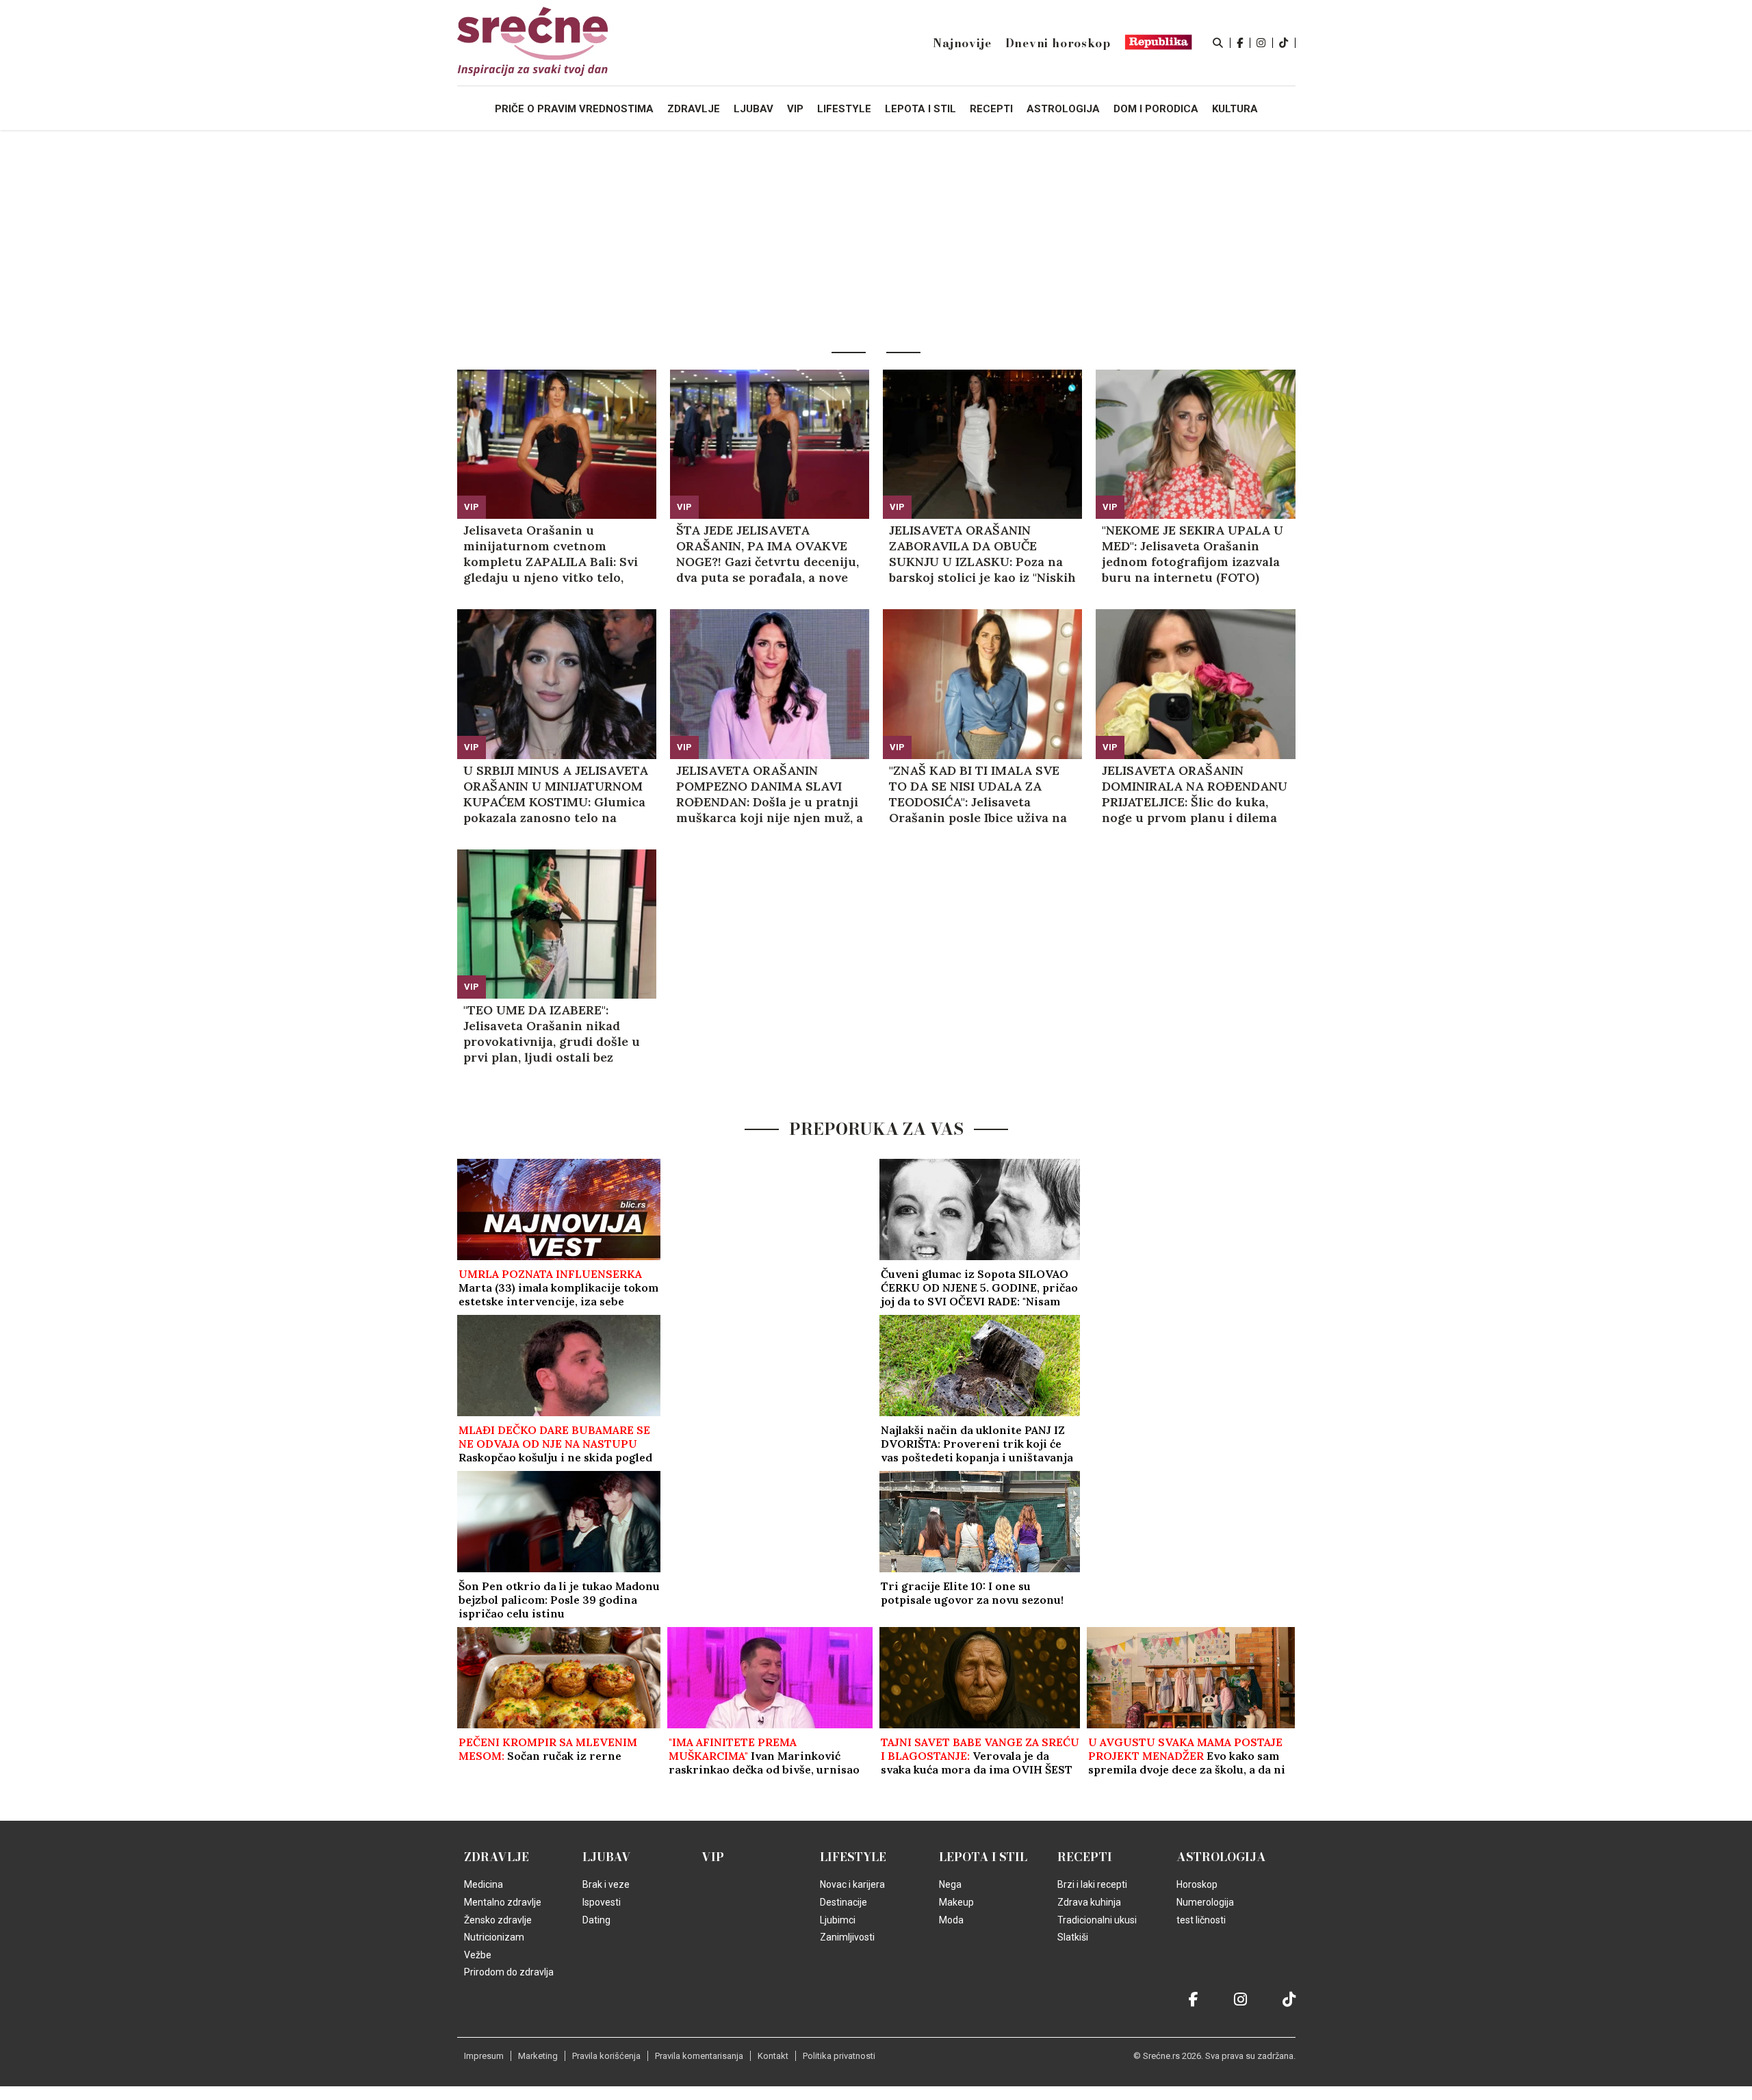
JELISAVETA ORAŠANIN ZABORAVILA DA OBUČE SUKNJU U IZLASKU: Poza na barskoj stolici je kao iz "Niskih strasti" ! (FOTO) (982, 554)
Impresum (484, 2056)
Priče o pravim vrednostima (574, 109)
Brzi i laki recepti (1092, 1884)
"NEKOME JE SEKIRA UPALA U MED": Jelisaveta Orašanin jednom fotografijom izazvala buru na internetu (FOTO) (1193, 554)
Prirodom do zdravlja (509, 1972)
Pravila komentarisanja (699, 2056)
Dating (596, 1920)
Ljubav (607, 1857)
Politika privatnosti (839, 2056)
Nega (950, 1884)
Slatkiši (1073, 1937)
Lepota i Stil (983, 1857)
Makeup (956, 1902)
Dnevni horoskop (1058, 43)
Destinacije (843, 1902)
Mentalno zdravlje (503, 1902)
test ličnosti (1201, 1920)
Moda (951, 1920)
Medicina (484, 1884)
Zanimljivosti (847, 1937)
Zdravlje (497, 1857)
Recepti (1085, 1857)
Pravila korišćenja (606, 2056)
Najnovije (962, 43)
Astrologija (1221, 1857)
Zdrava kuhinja (1089, 1902)
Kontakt (773, 2056)
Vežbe (478, 1955)
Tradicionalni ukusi (1097, 1920)
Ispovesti (602, 1902)
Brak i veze (606, 1884)
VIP (472, 507)
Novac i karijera (852, 1884)
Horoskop (1197, 1884)
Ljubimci (838, 1920)
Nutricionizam (494, 1937)
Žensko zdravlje (498, 1920)
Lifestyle (853, 1857)
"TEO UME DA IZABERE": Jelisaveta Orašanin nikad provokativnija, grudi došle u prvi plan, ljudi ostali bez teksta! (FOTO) (552, 1034)
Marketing (538, 2056)
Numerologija (1205, 1902)
